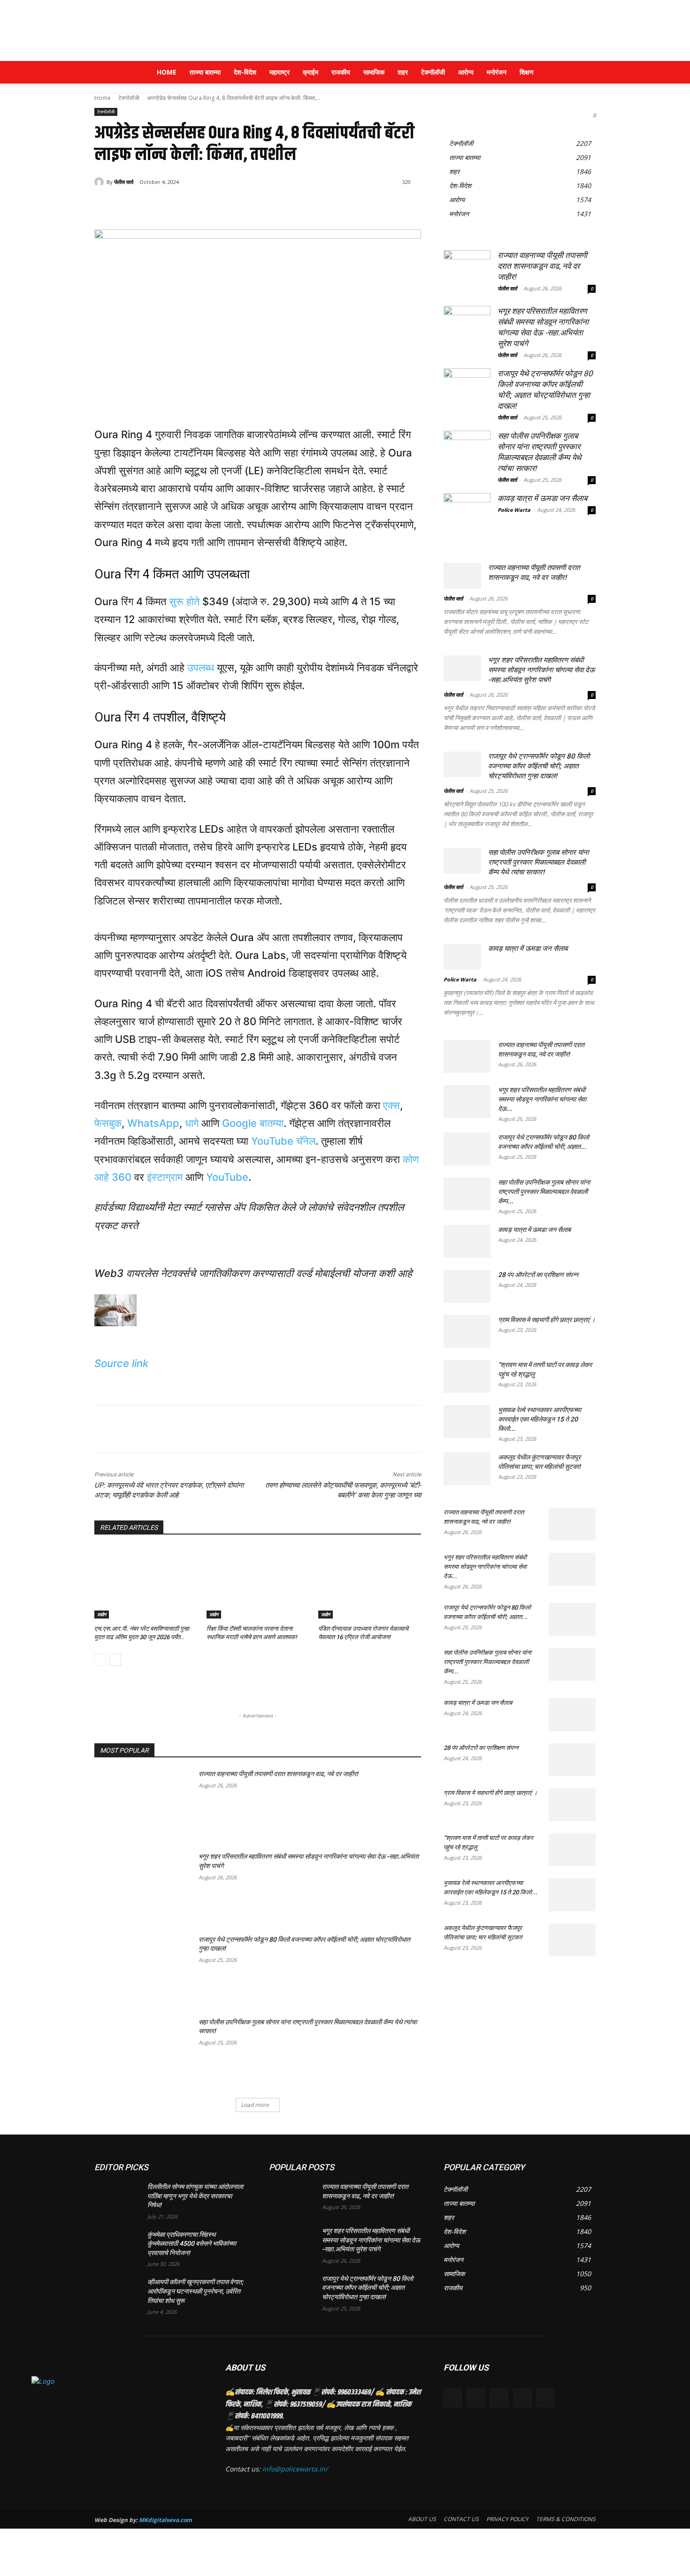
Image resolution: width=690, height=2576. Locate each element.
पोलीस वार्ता (124, 182)
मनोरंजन (497, 72)
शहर (403, 72)
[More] (249, 206)
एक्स (391, 1105)
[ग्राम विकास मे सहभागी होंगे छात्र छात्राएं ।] (467, 1331)
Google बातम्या (253, 1123)
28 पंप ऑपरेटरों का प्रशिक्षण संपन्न (538, 1275)
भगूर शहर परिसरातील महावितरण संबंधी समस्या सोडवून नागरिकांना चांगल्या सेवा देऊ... (542, 1099)
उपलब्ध (201, 668)
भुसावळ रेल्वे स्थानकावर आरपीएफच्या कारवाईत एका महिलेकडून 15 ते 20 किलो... (540, 1419)
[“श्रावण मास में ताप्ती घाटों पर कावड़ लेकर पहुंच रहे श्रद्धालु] (467, 1376)
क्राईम (310, 72)
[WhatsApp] (227, 206)
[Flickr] (499, 2398)
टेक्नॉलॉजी (433, 72)
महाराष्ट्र (280, 72)
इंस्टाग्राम (165, 1177)
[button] (584, 73)
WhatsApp (153, 1123)
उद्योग (102, 1614)
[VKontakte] (545, 2398)
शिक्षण (527, 72)
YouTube (227, 1177)
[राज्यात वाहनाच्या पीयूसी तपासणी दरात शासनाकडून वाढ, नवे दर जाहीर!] (143, 1804)
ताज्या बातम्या (205, 72)
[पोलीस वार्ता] (100, 182)
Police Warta (514, 510)
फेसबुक (108, 1123)
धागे (192, 1123)
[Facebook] (162, 206)
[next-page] (115, 1660)
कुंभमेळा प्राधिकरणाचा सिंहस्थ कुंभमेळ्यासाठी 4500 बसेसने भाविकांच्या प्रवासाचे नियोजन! (192, 2244)
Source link (121, 1363)
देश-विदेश (245, 72)
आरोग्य (466, 72)
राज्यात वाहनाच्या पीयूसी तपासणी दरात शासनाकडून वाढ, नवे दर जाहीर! (278, 1774)
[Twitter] (184, 206)
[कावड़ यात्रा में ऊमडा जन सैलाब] (467, 517)
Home (167, 72)
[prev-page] (100, 1660)
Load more (255, 2105)
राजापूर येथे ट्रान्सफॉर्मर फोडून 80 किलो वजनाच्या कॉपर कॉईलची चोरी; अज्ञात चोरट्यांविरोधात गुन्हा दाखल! (539, 766)
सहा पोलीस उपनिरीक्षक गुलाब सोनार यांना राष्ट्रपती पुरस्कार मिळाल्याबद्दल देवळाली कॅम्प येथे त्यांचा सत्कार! (538, 862)
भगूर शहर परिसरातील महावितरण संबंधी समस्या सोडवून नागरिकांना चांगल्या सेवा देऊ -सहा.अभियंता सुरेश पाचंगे (541, 670)
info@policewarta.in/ (295, 2469)
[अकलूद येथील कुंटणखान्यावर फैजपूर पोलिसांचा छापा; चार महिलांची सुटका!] (467, 1469)
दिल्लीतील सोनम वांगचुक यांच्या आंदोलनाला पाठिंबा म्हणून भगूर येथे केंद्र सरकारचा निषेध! (195, 2196)
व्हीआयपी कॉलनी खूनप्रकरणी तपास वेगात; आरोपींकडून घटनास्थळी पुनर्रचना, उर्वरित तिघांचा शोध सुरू (195, 2291)
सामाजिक (374, 72)
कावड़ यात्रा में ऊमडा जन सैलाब (542, 498)
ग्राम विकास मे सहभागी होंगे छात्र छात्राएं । (547, 1320)
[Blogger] (453, 2398)
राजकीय (341, 72)
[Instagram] (522, 2398)
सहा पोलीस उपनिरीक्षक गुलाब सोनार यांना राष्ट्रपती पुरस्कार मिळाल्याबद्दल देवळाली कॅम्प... (544, 1192)
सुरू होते (184, 601)
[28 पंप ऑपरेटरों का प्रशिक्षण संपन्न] (467, 1286)
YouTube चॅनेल (283, 1141)
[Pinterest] (205, 206)
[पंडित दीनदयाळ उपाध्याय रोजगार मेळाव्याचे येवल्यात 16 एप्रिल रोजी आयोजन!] (370, 1583)
